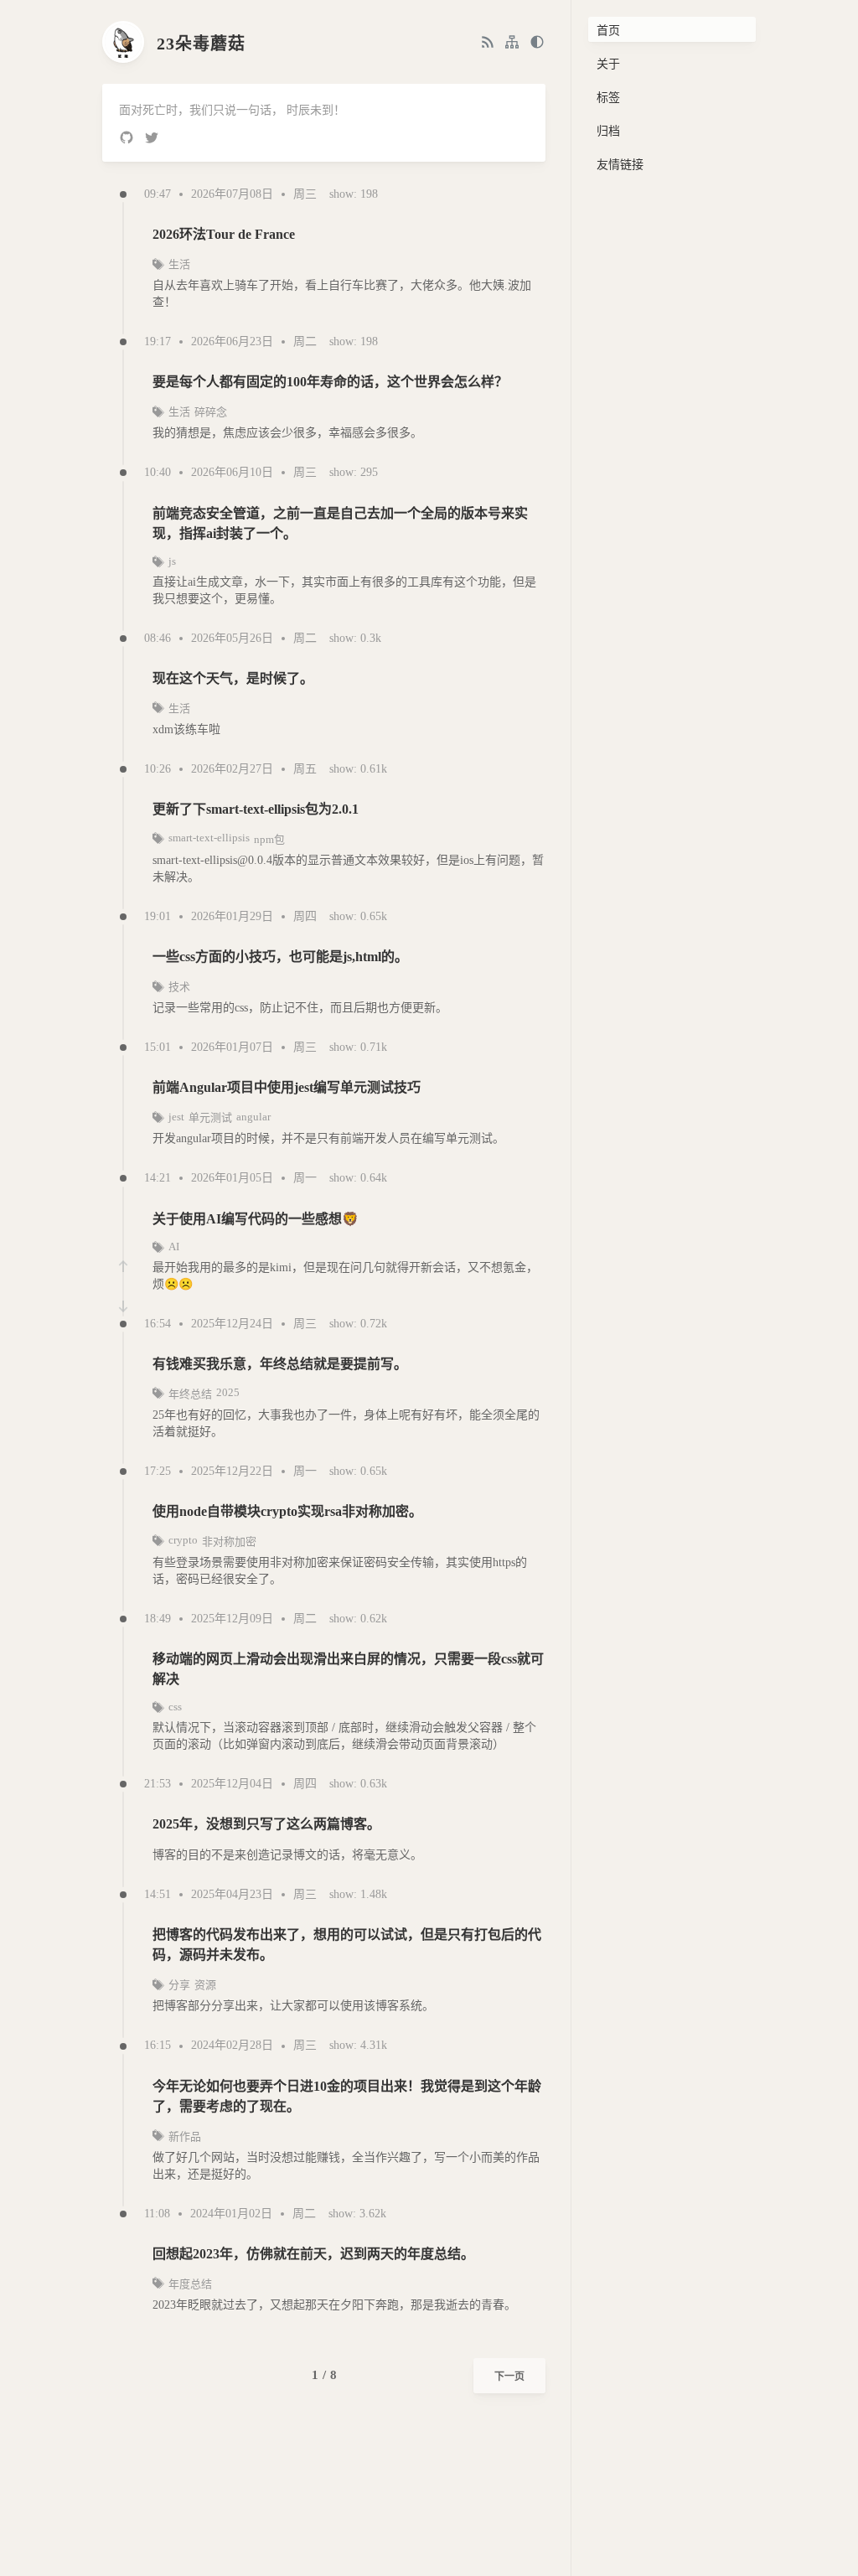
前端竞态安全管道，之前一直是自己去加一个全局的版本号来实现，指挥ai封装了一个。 (340, 523)
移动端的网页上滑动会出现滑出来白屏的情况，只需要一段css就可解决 (348, 1669)
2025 (228, 1392)
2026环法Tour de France (224, 234)
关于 (608, 64)
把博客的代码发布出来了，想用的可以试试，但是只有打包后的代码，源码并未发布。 (347, 1945)
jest (176, 1117)
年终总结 (190, 1394)
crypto (183, 1540)
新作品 (185, 2136)
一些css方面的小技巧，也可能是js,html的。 (280, 957)
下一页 (509, 2377)
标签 (608, 98)
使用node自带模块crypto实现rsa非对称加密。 (287, 1511)
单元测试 (210, 1117)
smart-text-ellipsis (209, 838)
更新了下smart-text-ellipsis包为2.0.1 (256, 809)
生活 (179, 264)
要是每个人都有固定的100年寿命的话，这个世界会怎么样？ (330, 382)
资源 (205, 1985)
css (175, 1707)
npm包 (269, 839)
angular (253, 1117)
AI (174, 1247)
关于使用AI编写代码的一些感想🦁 (256, 1219)
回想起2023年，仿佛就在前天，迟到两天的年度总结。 (313, 2254)
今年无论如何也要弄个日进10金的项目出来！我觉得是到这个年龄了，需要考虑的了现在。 (347, 2096)
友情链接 (620, 165)
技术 (179, 987)
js (172, 561)
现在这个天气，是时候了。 (233, 678)
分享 (179, 1985)
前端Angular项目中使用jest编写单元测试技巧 (287, 1087)
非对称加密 (229, 1541)
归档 (608, 131)
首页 (608, 31)
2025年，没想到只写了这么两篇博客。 (266, 1824)
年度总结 (190, 2284)
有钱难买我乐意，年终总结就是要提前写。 (280, 1364)
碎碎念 (211, 412)
